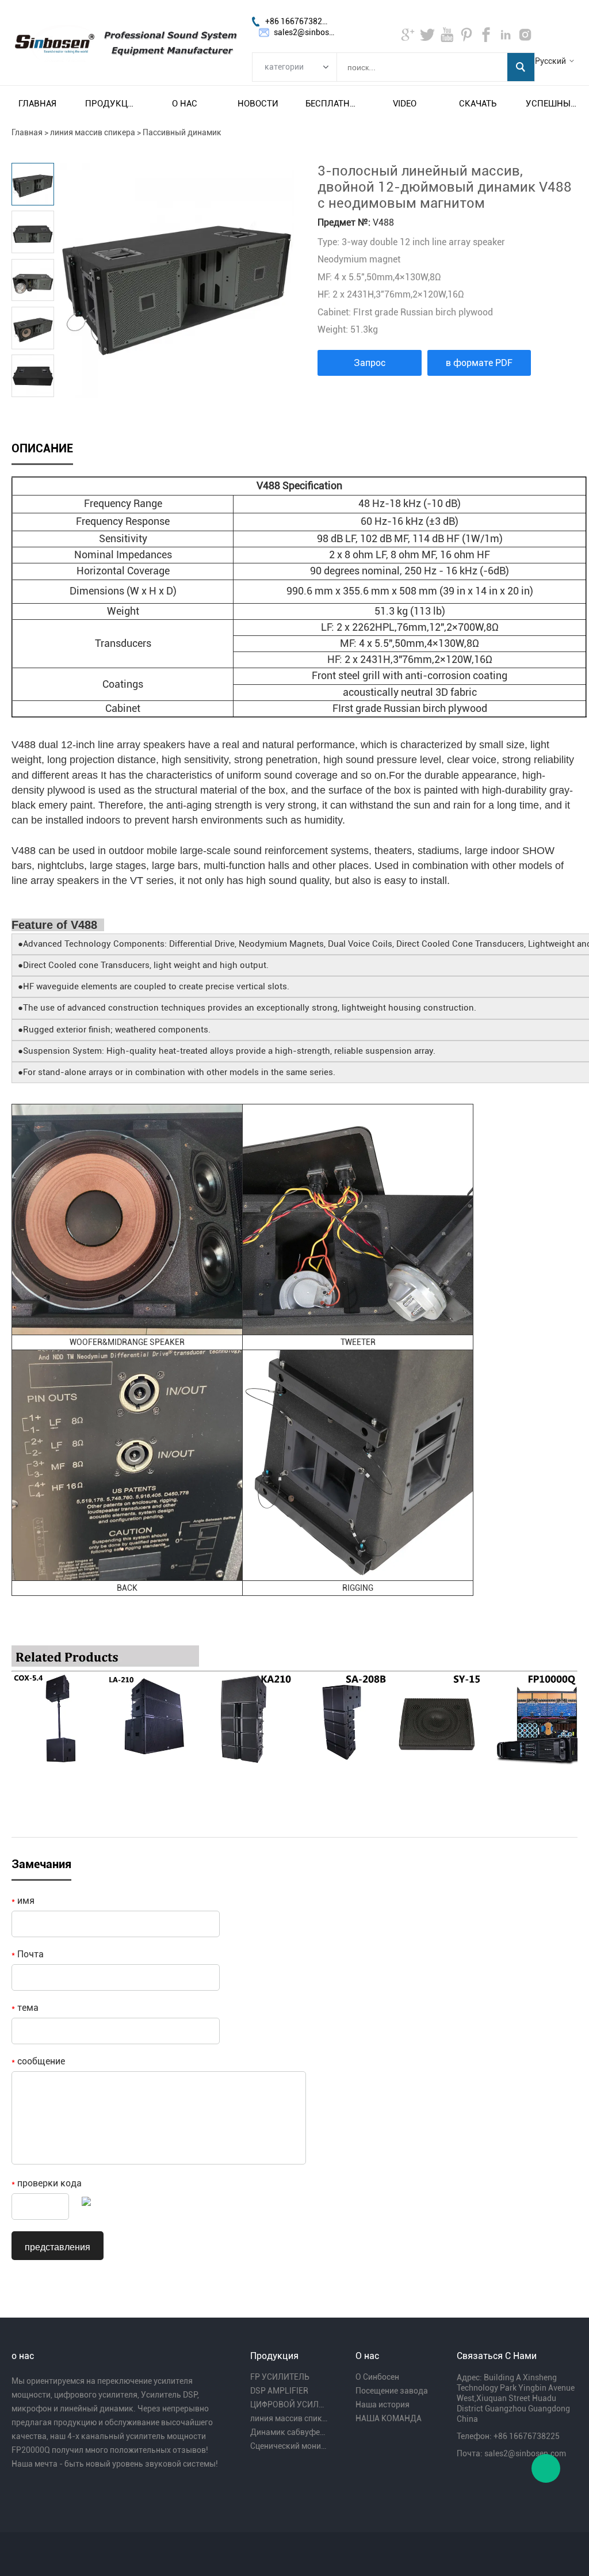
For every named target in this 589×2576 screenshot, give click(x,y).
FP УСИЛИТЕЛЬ (280, 2377)
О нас (185, 104)
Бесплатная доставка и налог (331, 104)
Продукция (111, 104)
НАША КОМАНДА (389, 2418)
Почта (28, 1954)
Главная (37, 104)
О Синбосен (377, 2377)
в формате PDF (479, 363)
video (405, 104)
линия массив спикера (93, 132)
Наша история (383, 2404)
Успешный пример (552, 104)
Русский (550, 61)
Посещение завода (392, 2391)
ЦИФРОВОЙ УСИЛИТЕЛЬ (289, 2404)
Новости (258, 104)
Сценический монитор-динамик (289, 2446)
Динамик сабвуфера (289, 2432)
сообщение (38, 2061)
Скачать (478, 104)
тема (25, 2008)
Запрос (370, 363)
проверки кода (47, 2183)
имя (23, 1901)
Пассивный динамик (182, 132)
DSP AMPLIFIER (279, 2391)
